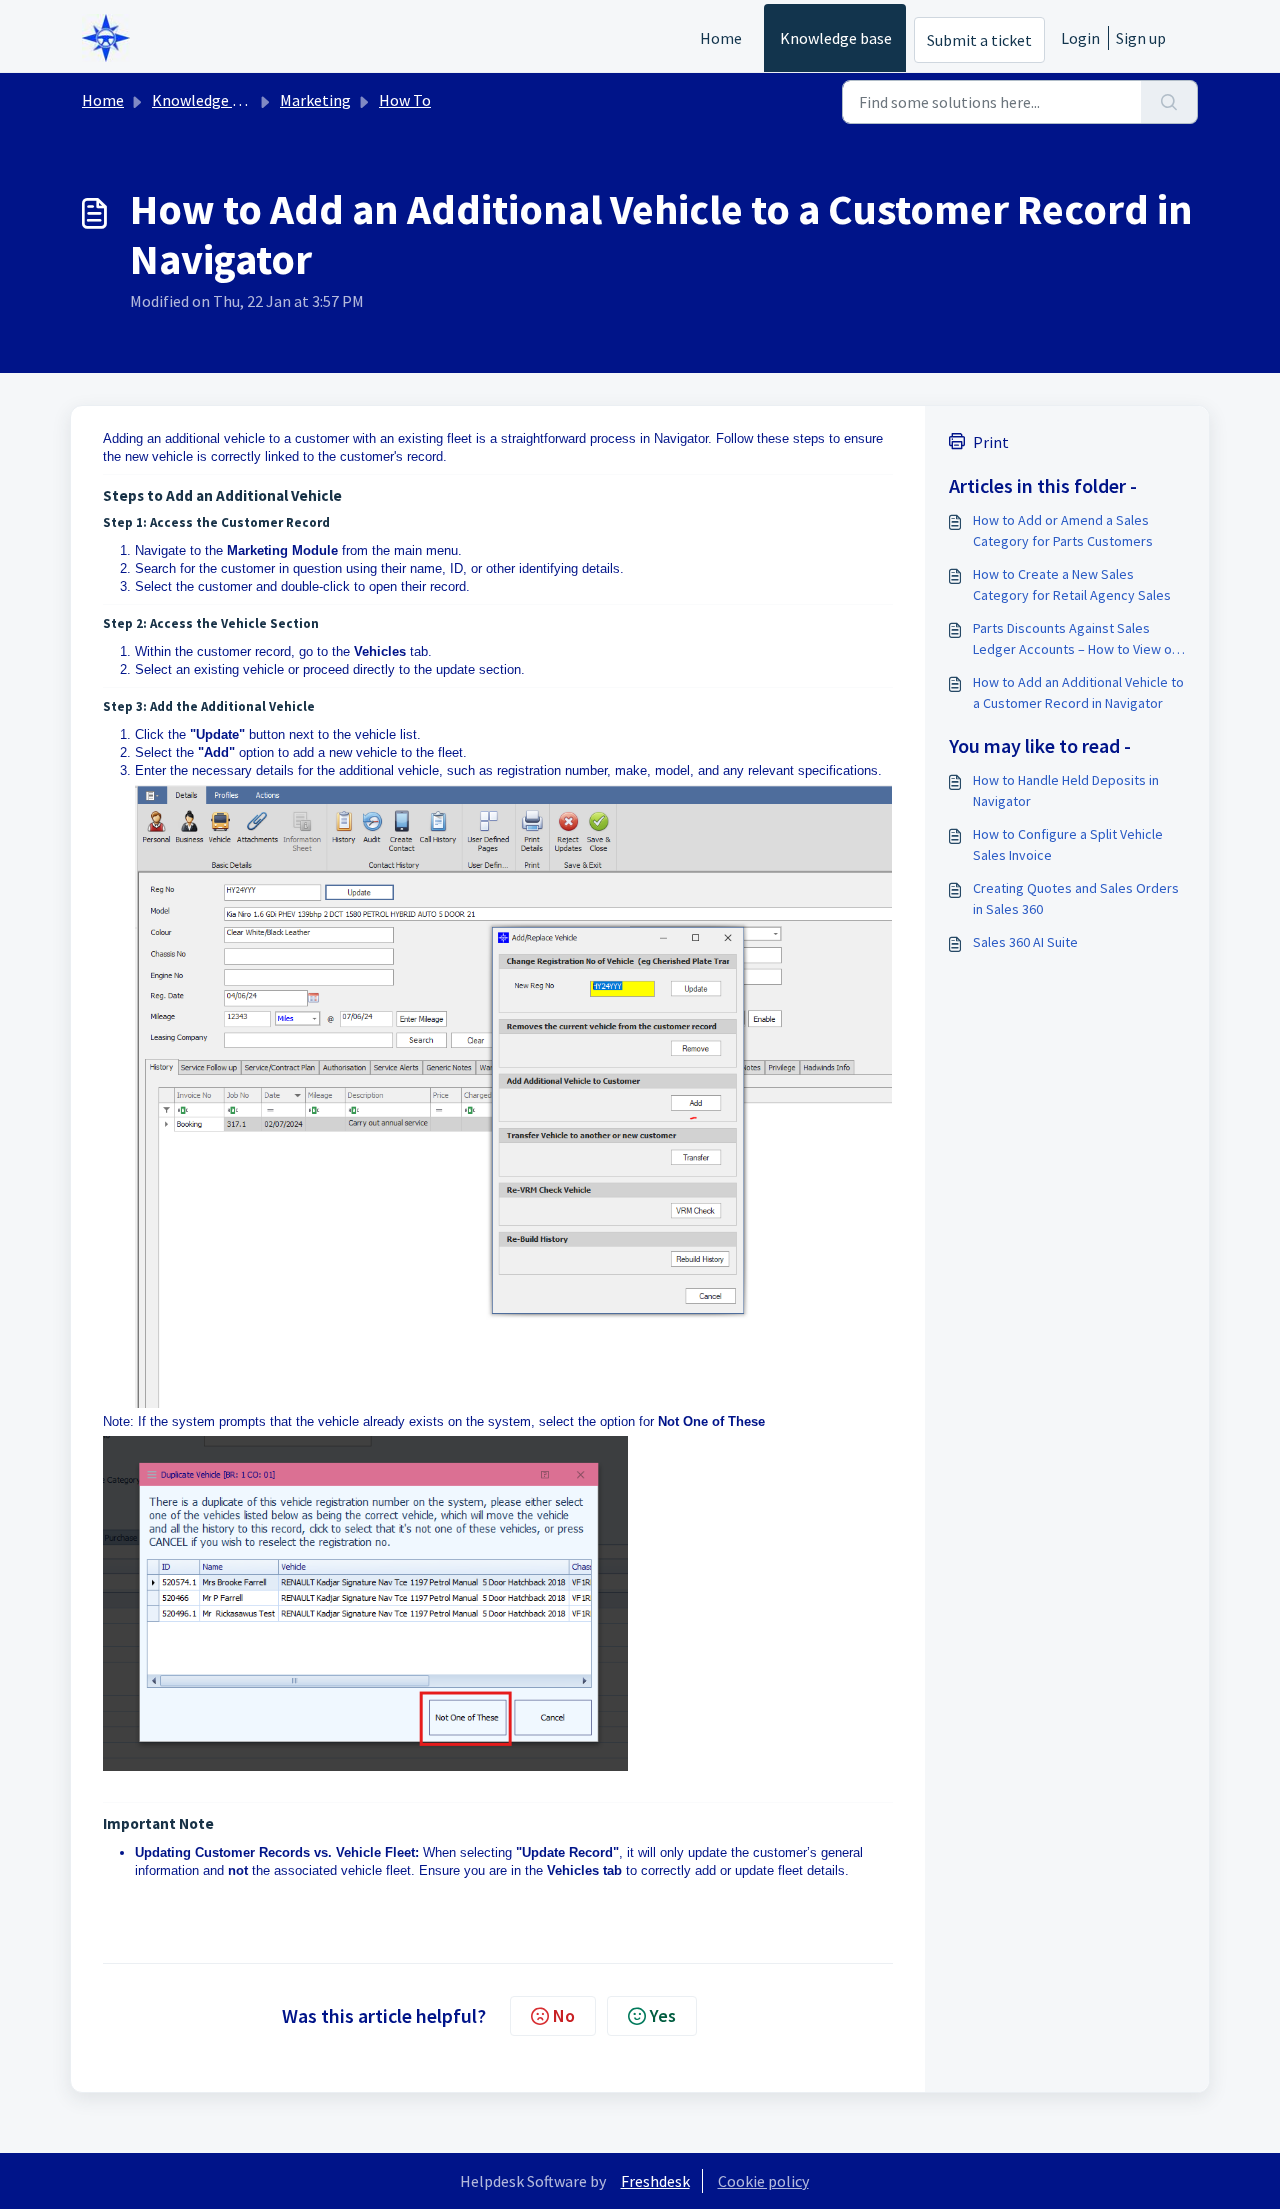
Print (991, 442)
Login (1080, 38)
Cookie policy (763, 2181)
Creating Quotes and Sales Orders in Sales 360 (1076, 898)
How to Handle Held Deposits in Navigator (1066, 790)
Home (721, 38)
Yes (663, 2015)
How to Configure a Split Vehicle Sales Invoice (1068, 844)
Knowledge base (836, 38)
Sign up (1141, 38)
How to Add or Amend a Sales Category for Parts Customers (1063, 530)
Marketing (315, 100)
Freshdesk (655, 2181)
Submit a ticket (979, 40)
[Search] (1169, 102)
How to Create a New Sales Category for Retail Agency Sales (1072, 584)
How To (405, 100)
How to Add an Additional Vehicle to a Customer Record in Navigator (1078, 692)
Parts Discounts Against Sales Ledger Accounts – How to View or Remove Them (1075, 639)
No (564, 2015)
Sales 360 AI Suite (1025, 942)
